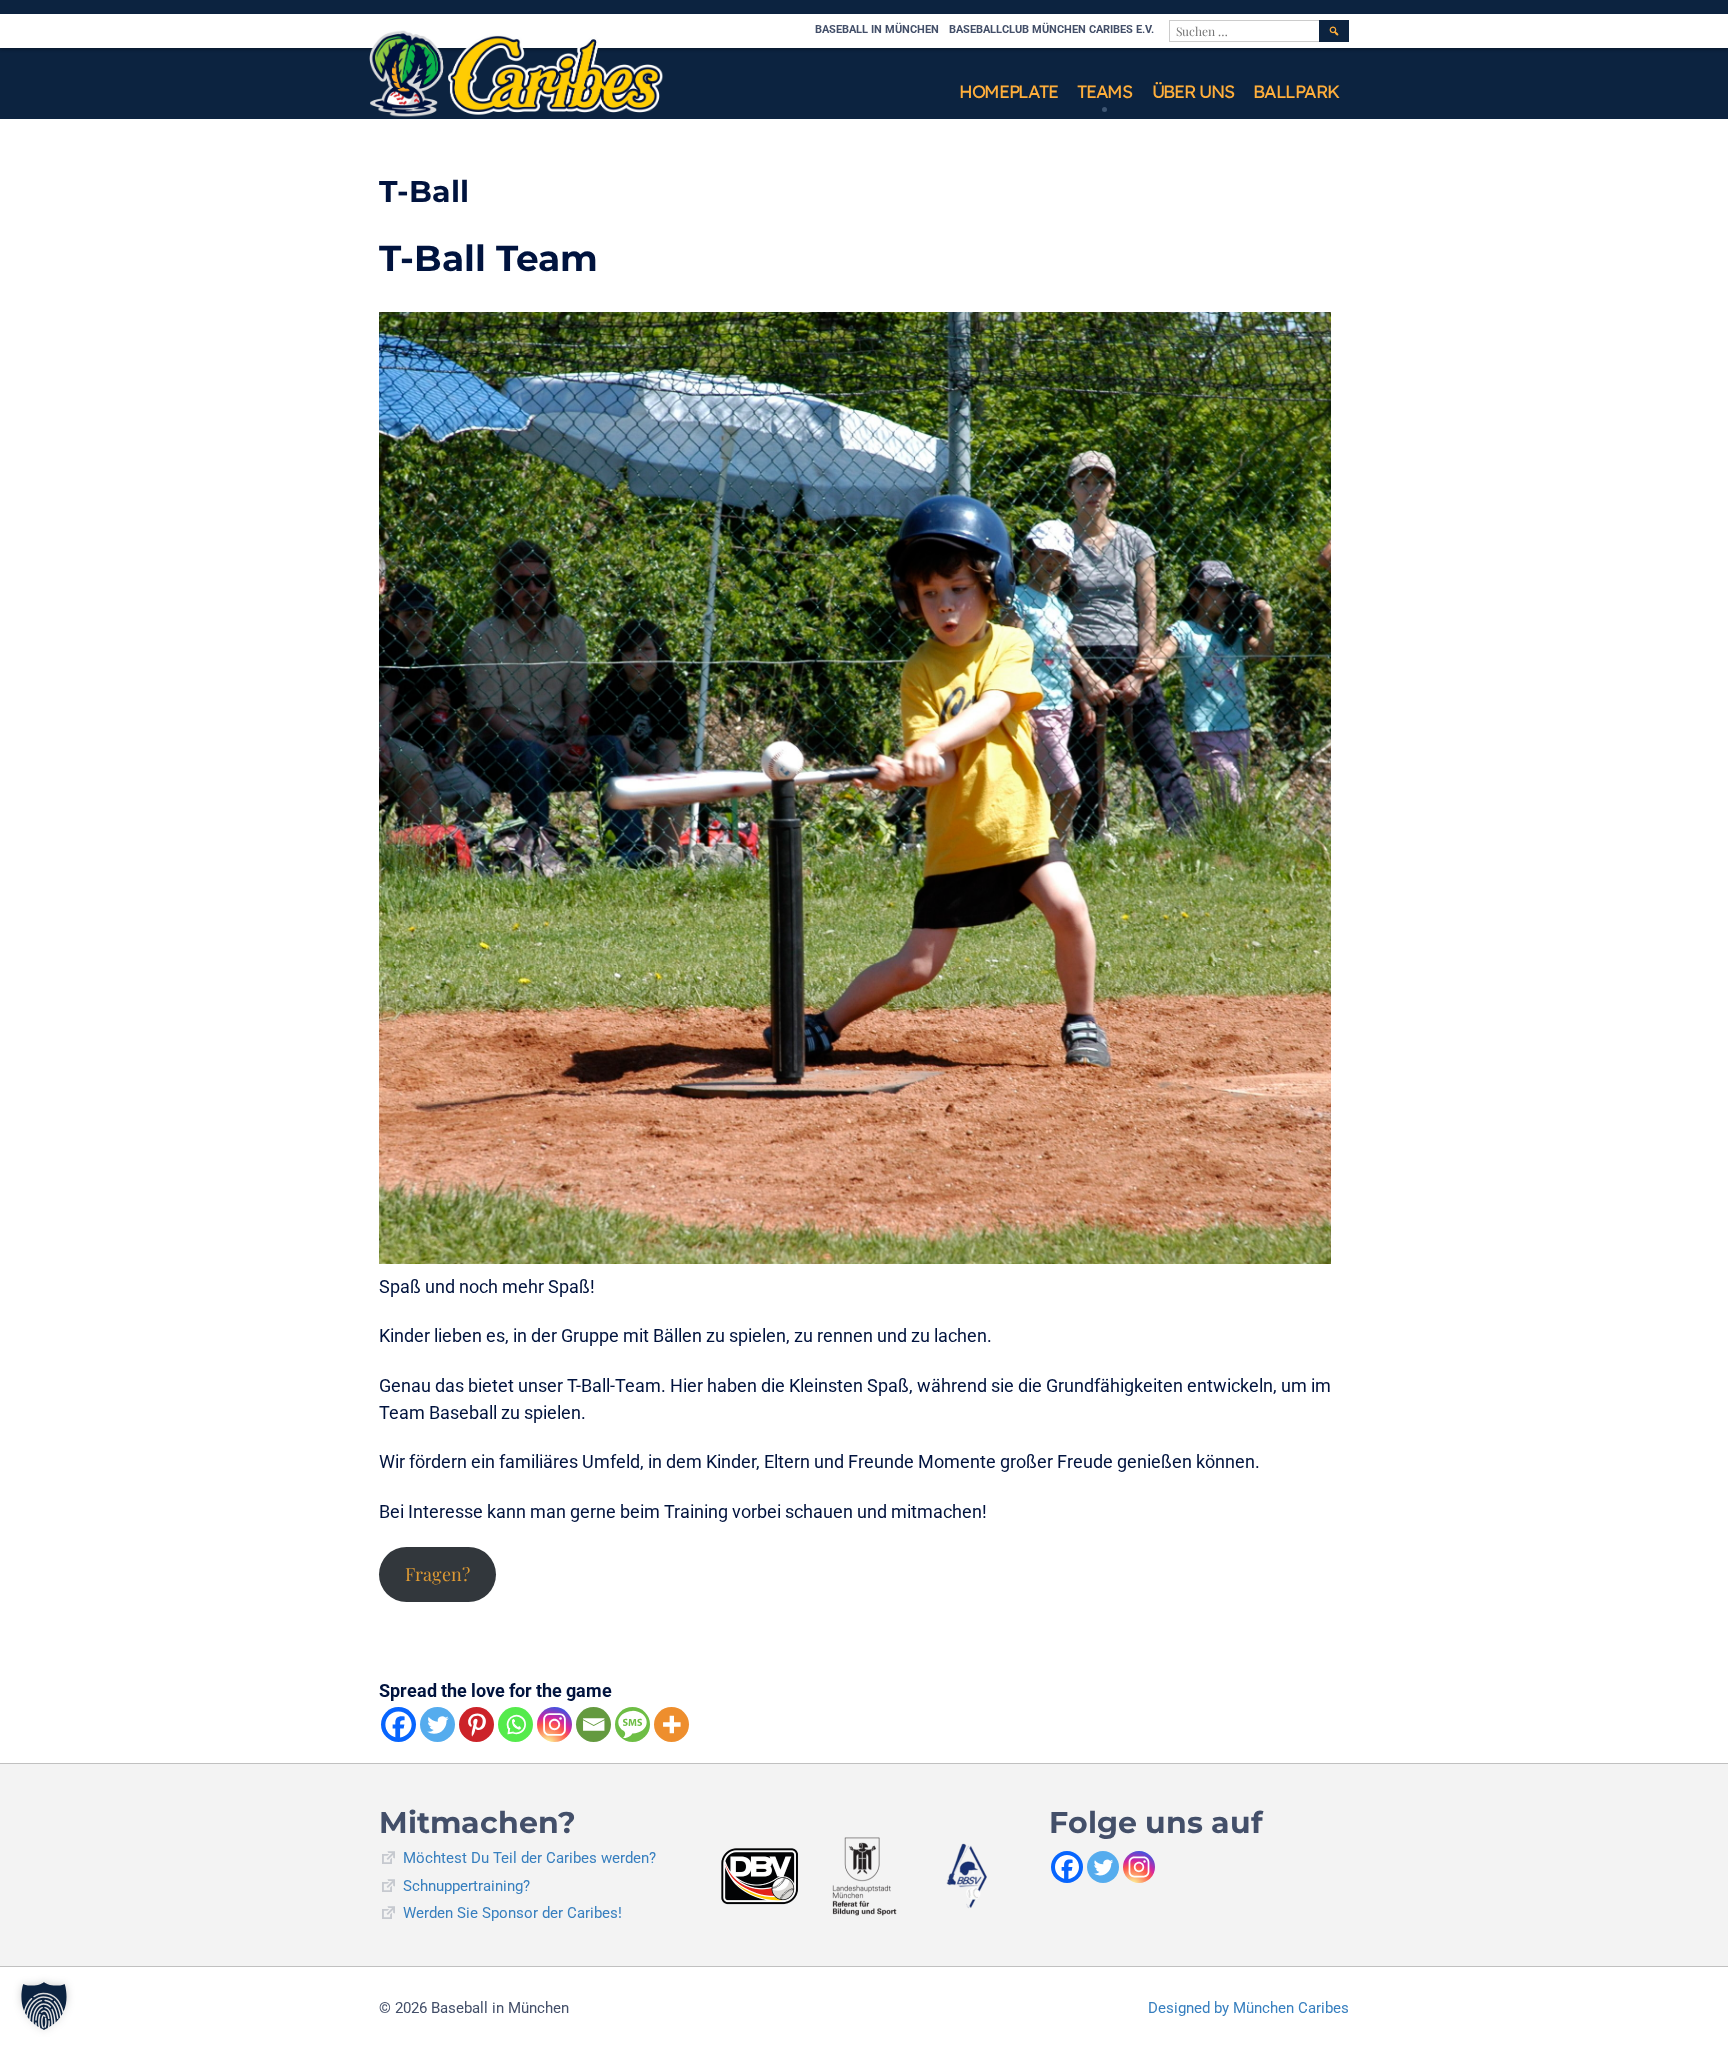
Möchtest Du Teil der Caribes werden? (529, 1858)
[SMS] (632, 1724)
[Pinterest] (476, 1724)
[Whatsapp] (515, 1724)
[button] (44, 2006)
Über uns (1193, 91)
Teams (1104, 91)
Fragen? (437, 1574)
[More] (671, 1724)
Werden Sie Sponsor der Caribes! (512, 1913)
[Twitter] (437, 1724)
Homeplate (1008, 91)
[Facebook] (398, 1724)
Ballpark (1296, 91)
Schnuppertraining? (466, 1886)
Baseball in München (877, 29)
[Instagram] (554, 1724)
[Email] (593, 1724)
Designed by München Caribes (1248, 2008)
